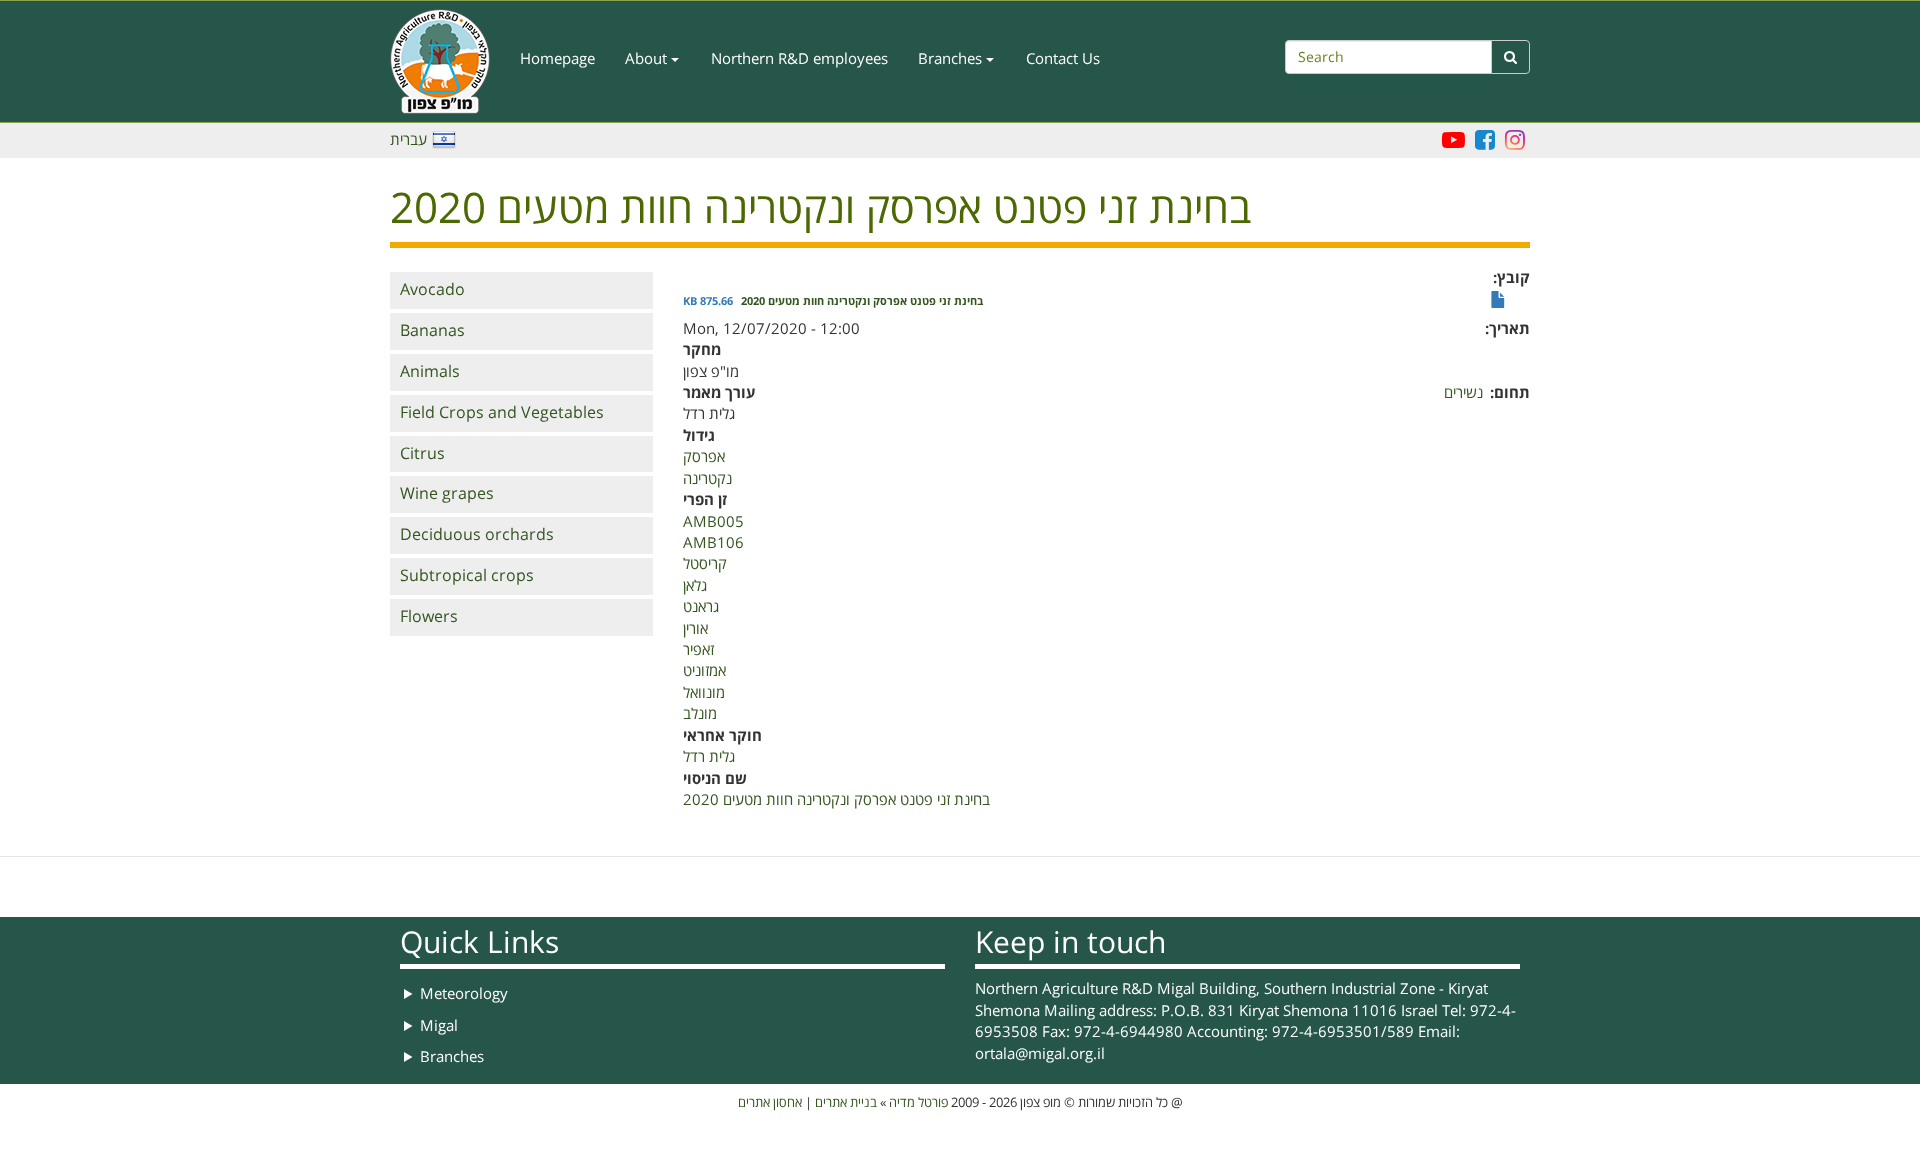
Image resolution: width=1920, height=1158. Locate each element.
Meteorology (464, 994)
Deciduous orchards (477, 535)
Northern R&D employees (799, 59)
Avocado (432, 290)
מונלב (700, 714)
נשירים (1463, 393)
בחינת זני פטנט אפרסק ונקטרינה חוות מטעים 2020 (862, 302)
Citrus (422, 454)
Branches (952, 59)
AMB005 (713, 522)
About (648, 59)
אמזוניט (704, 671)
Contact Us (1063, 59)
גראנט (701, 607)
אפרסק (704, 457)
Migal (439, 1026)
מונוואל (704, 693)
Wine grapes (447, 494)
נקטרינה (707, 479)
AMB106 (713, 543)
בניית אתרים (846, 1103)
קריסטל (705, 564)
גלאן (695, 586)
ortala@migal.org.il (1040, 1054)
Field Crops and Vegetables (502, 413)
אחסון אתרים (770, 1103)
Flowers (429, 617)
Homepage (557, 59)
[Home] (447, 61)
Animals (430, 372)
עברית (408, 140)
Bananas (432, 331)
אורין (695, 629)
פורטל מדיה (918, 1103)
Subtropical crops (467, 576)
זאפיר (698, 650)
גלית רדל (709, 757)
